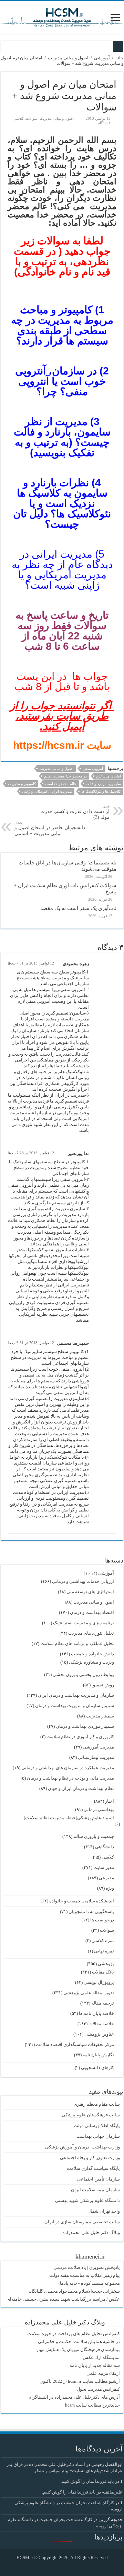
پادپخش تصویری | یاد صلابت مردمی (87, 2267)
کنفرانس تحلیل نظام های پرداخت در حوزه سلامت (74, 2334)
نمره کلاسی (103, 1941)
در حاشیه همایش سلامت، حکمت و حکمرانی (79, 2342)
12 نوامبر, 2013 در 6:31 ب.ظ (31, 1343)
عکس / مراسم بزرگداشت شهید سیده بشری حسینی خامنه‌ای (63, 2299)
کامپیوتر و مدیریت (22, 784)
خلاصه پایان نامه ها (96, 2013)
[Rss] (67, 2566)
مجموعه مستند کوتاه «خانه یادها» (89, 2283)
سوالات (32, 118)
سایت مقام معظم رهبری (97, 2104)
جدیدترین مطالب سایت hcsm (92, 2405)
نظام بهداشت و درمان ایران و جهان (81, 1788)
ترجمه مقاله (103, 2003)
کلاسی (19, 118)
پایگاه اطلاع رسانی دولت (97, 2126)
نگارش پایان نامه (98, 2055)
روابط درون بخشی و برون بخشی (83, 1674)
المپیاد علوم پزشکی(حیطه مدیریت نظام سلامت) (69, 1818)
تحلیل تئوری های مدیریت (91, 1633)
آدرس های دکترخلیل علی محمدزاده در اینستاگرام (74, 2397)
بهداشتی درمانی (99, 1809)
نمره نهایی (104, 1951)
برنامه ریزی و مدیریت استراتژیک (84, 1623)
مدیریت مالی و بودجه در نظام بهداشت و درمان (70, 1778)
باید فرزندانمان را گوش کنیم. (87, 2481)
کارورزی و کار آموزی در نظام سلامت (80, 1737)
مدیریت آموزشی (98, 1747)
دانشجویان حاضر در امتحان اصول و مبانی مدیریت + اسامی (50, 828)
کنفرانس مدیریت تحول (98, 2389)
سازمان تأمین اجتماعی (99, 2179)
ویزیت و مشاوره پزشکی (91, 1662)
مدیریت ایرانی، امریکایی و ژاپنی (47, 791)
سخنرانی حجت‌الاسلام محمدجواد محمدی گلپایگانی (73, 2291)
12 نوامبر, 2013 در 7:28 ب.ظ (31, 1153)
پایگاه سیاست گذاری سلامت (93, 2168)
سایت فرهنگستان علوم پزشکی (91, 2115)
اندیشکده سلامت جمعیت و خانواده (82, 1901)
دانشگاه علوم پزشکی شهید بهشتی (87, 2200)
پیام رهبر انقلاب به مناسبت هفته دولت (85, 2275)
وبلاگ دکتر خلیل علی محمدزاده (91, 2232)
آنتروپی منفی (93, 768)
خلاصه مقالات (101, 2024)
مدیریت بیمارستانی (96, 1757)
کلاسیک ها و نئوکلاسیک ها (101, 791)
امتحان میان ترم (108, 776)
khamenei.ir (90, 2256)
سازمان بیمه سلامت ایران (95, 2190)
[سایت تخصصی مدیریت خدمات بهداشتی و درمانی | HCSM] (62, 16)
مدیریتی (106, 1878)
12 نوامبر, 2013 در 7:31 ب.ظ (31, 963)
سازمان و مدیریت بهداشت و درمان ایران (76, 1695)
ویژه (110, 1888)
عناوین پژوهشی (99, 2034)
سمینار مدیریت (100, 1716)
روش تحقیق (103, 1685)
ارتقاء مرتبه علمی (103, 2373)
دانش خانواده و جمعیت (92, 1654)
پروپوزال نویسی (99, 1982)
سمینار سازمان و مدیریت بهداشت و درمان (75, 1706)
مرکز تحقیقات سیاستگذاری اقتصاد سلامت (75, 2044)
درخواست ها (102, 1920)
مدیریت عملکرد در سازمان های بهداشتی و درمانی (68, 1768)
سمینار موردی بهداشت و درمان (85, 1726)
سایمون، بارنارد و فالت (103, 784)
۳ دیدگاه (104, 123)
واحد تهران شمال (104, 2211)
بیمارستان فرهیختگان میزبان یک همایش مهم (78, 2349)
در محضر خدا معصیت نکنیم (65, 776)
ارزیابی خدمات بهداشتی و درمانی (83, 1581)
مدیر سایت (104, 1867)
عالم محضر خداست (61, 784)
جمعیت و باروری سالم (94, 1836)
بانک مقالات (103, 1972)
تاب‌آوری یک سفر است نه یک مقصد (78, 908)
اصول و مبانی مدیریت (68, 58)
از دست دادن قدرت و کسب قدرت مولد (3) (75, 812)
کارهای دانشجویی (97, 2068)
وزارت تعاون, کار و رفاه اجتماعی (90, 2158)
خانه (119, 58)
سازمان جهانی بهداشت (98, 2136)
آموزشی (102, 58)
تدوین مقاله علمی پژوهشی (89, 1993)
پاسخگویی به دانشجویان (91, 1912)
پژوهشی (106, 1964)
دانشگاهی (105, 1847)
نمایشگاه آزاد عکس (101, 2357)
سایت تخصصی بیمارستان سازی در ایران (82, 2222)
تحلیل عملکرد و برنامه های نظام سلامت (77, 1643)
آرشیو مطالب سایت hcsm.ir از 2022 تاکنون (80, 2381)
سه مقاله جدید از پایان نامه (95, 2365)
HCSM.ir (25, 2558)
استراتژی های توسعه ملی (90, 1592)
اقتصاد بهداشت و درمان (92, 1612)
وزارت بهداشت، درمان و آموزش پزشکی (82, 2147)
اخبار (110, 1801)
